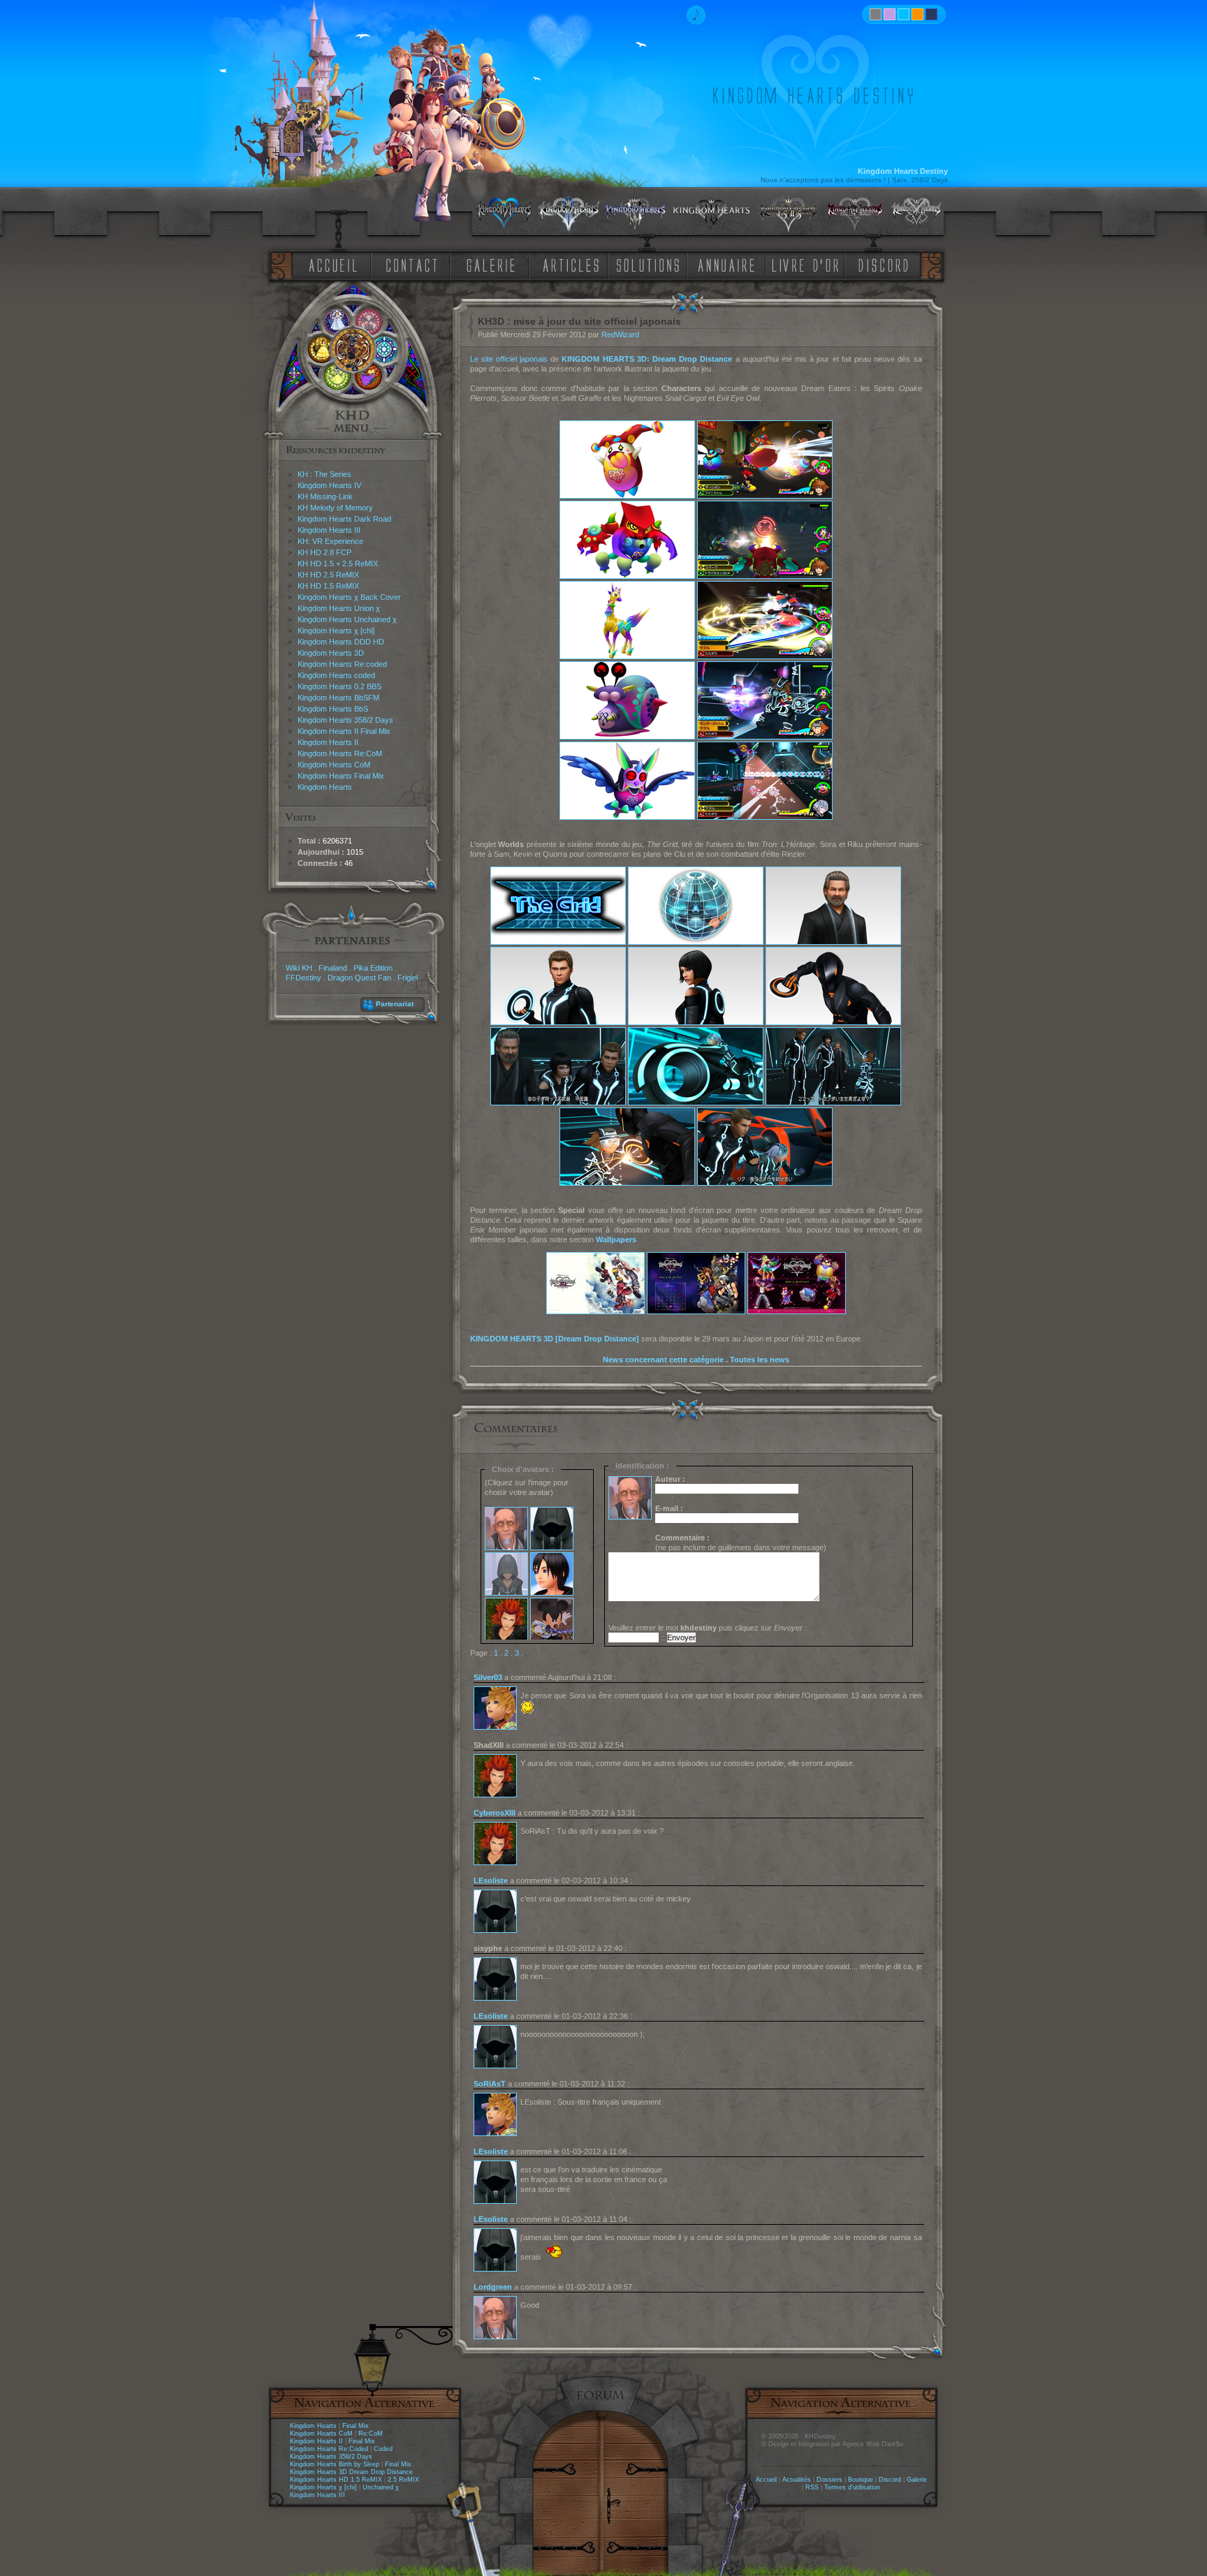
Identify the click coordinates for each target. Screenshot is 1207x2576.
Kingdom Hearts (325, 787)
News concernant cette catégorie (663, 1360)
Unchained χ (381, 2487)
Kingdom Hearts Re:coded (342, 664)
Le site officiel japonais (509, 359)
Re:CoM (371, 2434)
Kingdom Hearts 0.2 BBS (339, 686)
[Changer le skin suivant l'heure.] (876, 14)
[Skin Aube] (890, 14)
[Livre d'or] (809, 264)
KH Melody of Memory (335, 508)
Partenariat (395, 1004)
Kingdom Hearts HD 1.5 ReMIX (336, 2480)
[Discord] (886, 264)
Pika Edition (373, 968)
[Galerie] (491, 264)
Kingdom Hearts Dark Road (344, 519)
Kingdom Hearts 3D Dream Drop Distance (351, 2472)
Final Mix (356, 2426)
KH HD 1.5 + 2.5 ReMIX (338, 564)
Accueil (766, 2480)
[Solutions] (650, 264)
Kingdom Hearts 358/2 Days (345, 720)
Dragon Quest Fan (359, 978)
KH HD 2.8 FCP (324, 552)
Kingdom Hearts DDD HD (341, 642)
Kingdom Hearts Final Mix (341, 776)
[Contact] (415, 264)
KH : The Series (324, 474)
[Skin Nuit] (931, 14)
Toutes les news (760, 1360)
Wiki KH (299, 968)
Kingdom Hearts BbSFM (338, 698)
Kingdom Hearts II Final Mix (344, 731)
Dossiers (829, 2480)
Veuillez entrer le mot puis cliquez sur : (708, 1628)
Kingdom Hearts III (329, 530)
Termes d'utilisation (852, 2487)
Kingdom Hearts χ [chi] (336, 631)
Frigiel (408, 978)
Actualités (797, 2480)
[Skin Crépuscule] (917, 14)
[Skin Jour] (904, 14)
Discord (890, 2480)
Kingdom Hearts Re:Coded (329, 2449)
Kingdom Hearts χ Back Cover (349, 597)
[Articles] (573, 264)
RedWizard (620, 334)
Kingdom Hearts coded (336, 675)
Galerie (917, 2480)
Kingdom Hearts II (328, 742)
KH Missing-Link (325, 496)
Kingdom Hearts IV (329, 485)
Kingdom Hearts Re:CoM (340, 753)
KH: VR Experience (330, 541)
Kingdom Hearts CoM (334, 765)
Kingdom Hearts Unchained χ (347, 619)
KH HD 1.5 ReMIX (328, 586)
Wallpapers (616, 1239)
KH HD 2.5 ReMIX (328, 575)
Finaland (333, 968)
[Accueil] (330, 264)
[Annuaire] (722, 264)
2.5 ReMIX (403, 2480)
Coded (383, 2449)
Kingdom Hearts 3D (331, 653)
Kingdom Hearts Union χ (339, 608)
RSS (812, 2487)
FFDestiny (303, 978)
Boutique (861, 2480)
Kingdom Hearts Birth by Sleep (335, 2464)
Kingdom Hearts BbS (333, 709)
